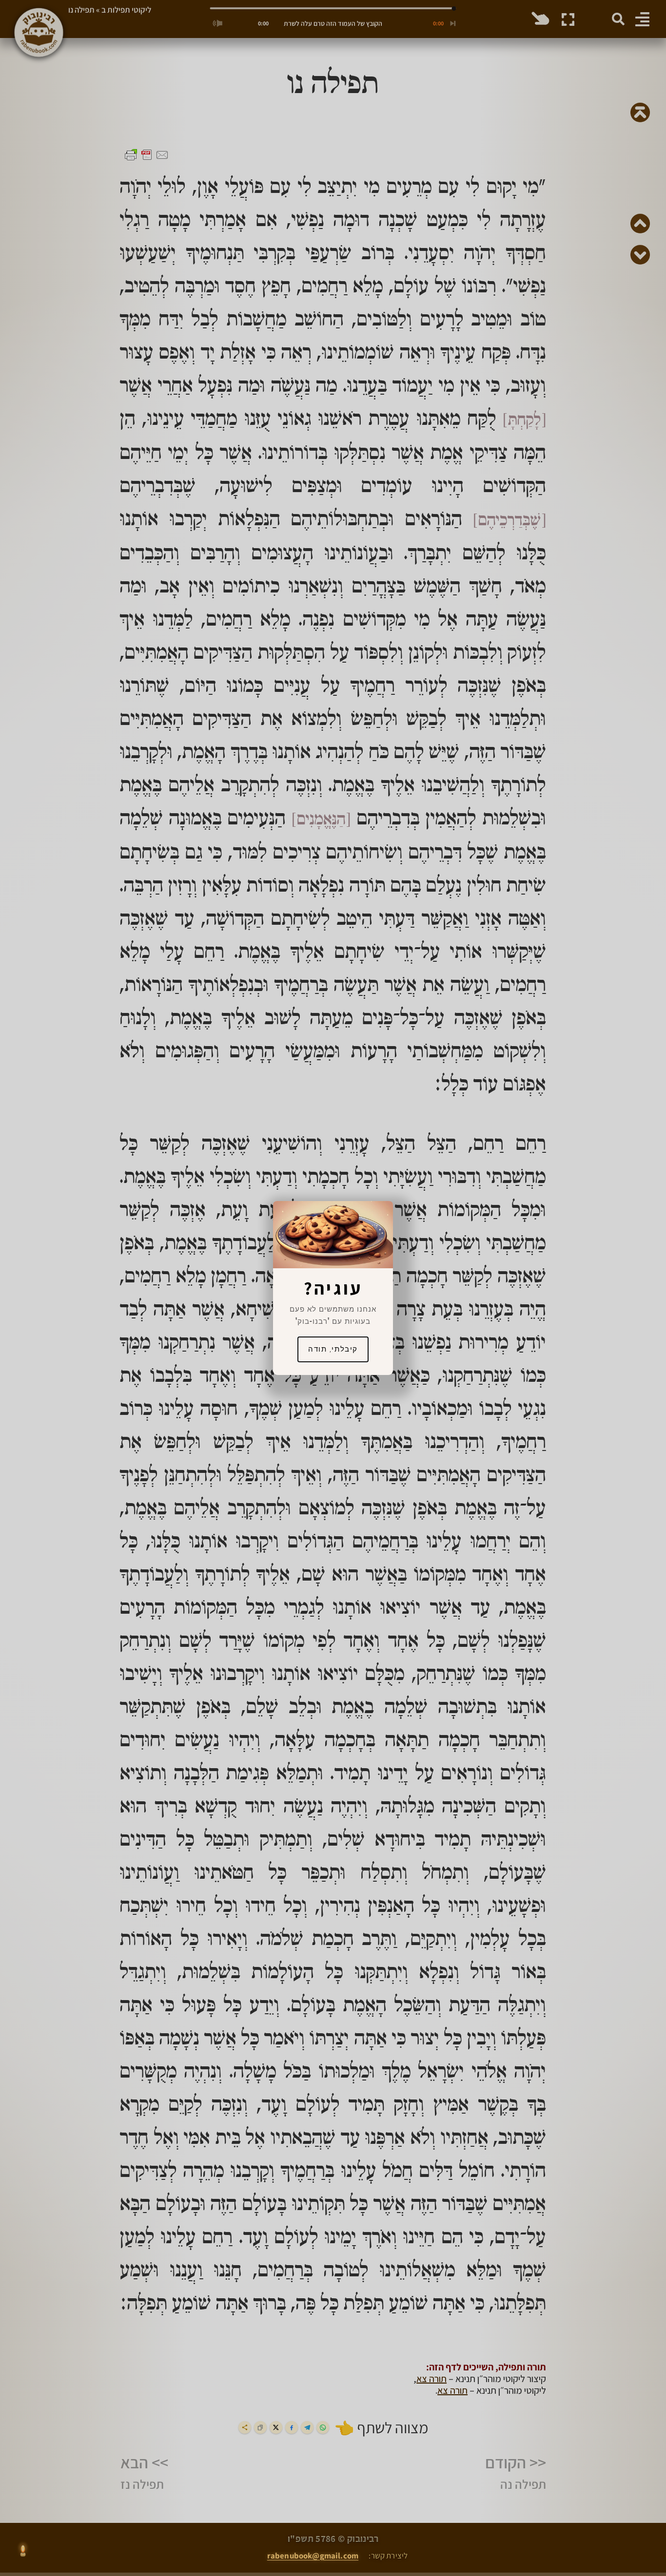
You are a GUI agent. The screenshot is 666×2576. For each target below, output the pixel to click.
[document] (333, 1288)
